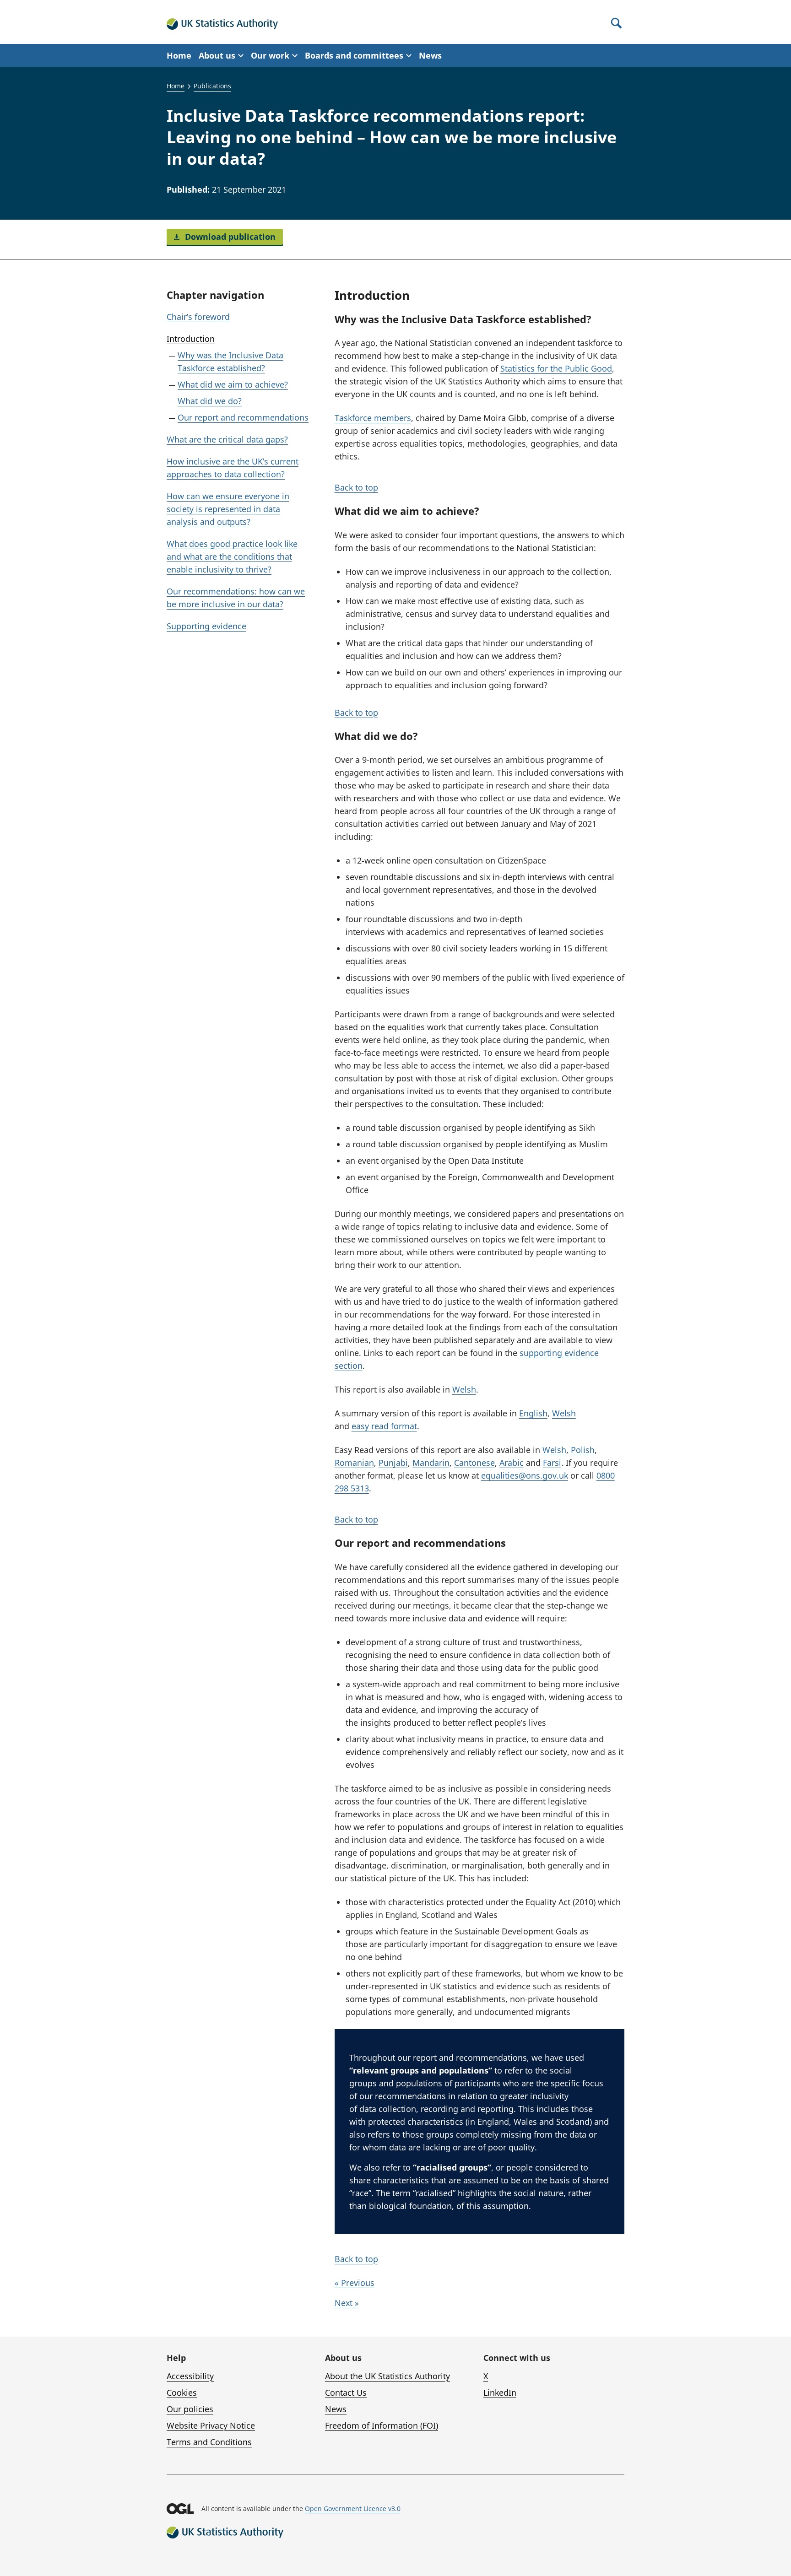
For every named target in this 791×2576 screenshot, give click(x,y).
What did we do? (210, 401)
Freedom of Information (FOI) (382, 2425)
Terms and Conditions (209, 2442)
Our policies (190, 2409)
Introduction (191, 339)
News (430, 55)
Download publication (229, 237)
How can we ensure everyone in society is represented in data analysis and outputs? (228, 509)
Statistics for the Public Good (556, 368)
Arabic (512, 1463)
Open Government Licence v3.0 (353, 2508)
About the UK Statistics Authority (387, 2376)
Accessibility (190, 2376)
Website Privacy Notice (211, 2425)
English (533, 1413)
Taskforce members (373, 418)
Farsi (552, 1463)
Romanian (354, 1463)
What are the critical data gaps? (227, 439)
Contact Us (346, 2392)
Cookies (182, 2392)
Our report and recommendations (243, 417)
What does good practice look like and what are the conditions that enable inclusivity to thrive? (232, 556)
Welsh (464, 1389)
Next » (347, 2303)
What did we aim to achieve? (233, 384)
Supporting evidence (206, 626)
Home (179, 55)
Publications (212, 86)
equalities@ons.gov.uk (525, 1475)
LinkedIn (500, 2392)
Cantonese (474, 1463)
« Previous (355, 2283)
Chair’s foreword (198, 317)
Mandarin (431, 1463)
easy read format (384, 1426)
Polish (583, 1450)
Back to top (356, 487)
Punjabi (393, 1463)
